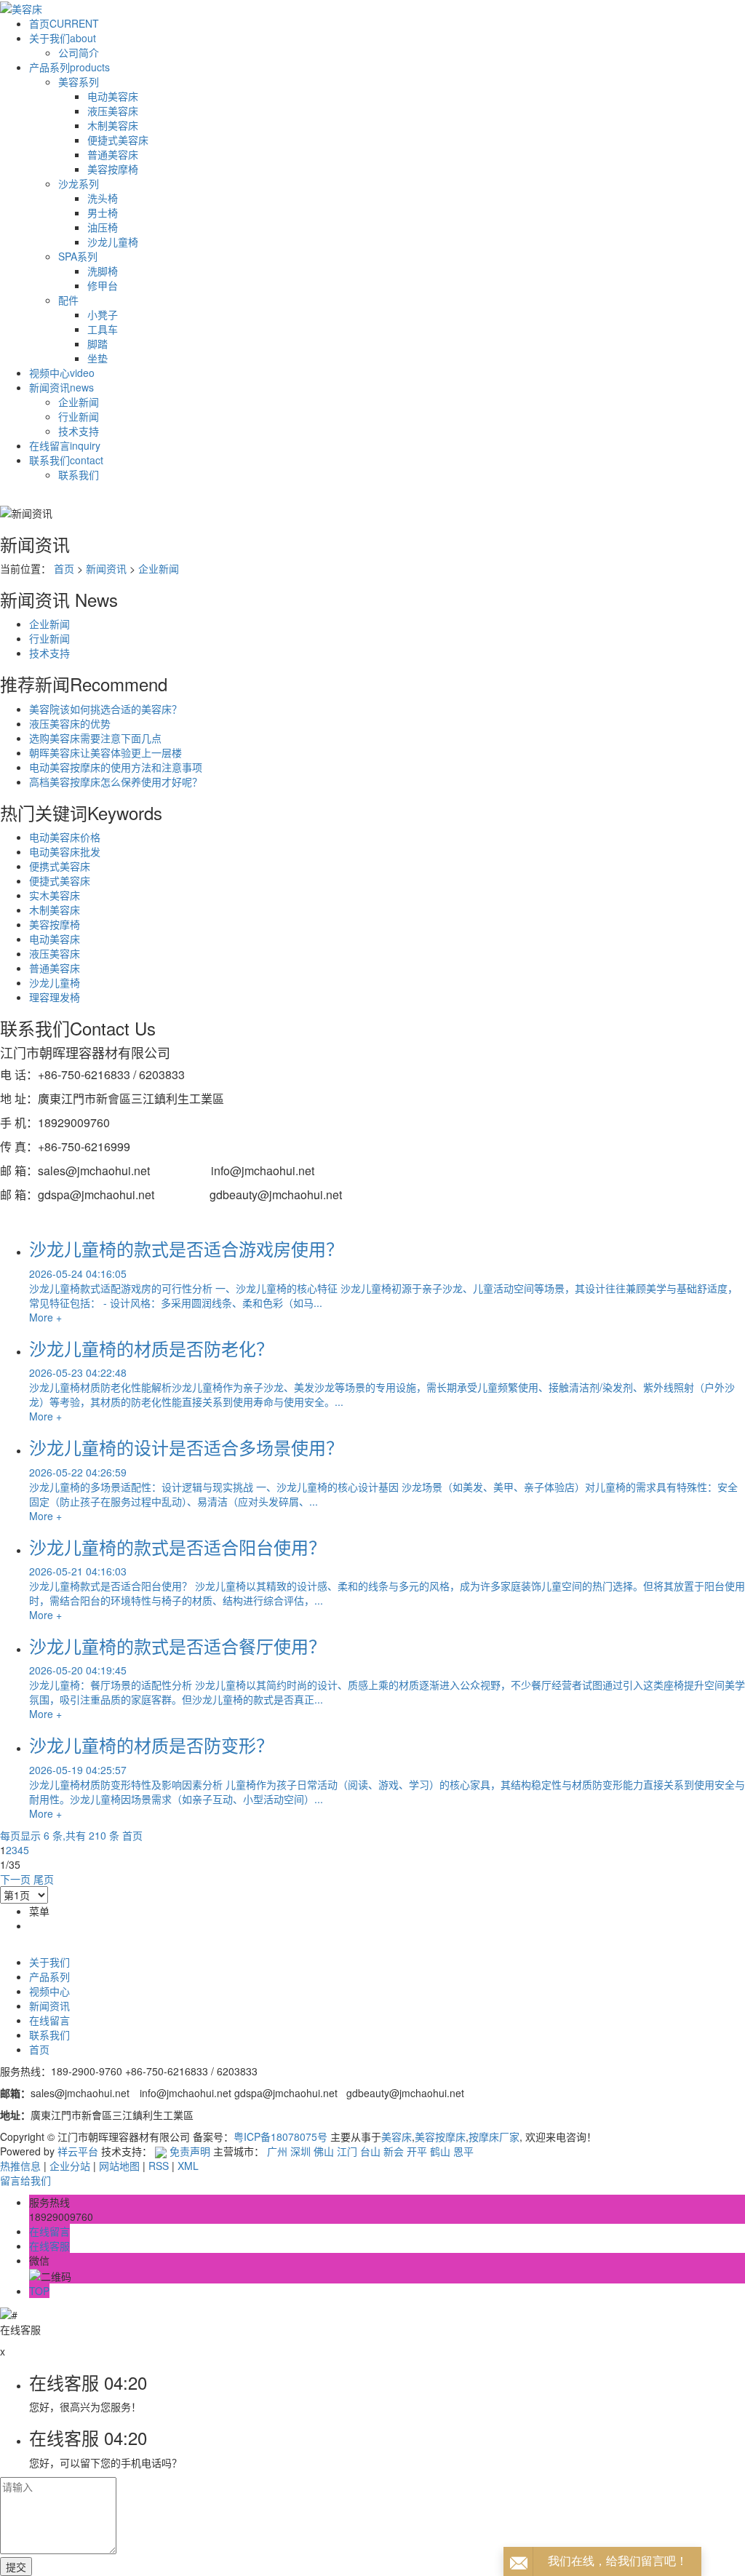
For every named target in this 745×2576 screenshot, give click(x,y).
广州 (277, 2151)
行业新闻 (79, 416)
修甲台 (103, 285)
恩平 (463, 2151)
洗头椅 (103, 198)
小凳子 (103, 314)
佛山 (324, 2151)
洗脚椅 (103, 271)
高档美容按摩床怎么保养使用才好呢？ (116, 782)
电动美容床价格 (65, 837)
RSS (159, 2166)
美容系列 (79, 82)
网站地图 (119, 2166)
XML (188, 2166)
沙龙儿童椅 (113, 242)
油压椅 (103, 227)
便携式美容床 (60, 866)
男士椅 (103, 212)
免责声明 (190, 2151)
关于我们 (63, 38)
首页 (64, 23)
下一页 (15, 1879)
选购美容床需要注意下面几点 (95, 738)
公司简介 (79, 52)
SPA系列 (78, 256)
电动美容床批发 (65, 851)
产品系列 (69, 67)
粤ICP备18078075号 (280, 2136)
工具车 (103, 329)
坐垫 (97, 358)
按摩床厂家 (494, 2136)
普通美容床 (113, 154)
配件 (68, 300)
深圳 (300, 2151)
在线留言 (65, 445)
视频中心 (62, 373)
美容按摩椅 (113, 169)
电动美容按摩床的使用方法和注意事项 (116, 767)
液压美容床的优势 (70, 723)
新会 (394, 2151)
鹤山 (440, 2151)
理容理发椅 (55, 997)
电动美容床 (113, 96)
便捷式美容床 (118, 140)
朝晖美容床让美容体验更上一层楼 (105, 752)
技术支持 (79, 431)
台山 (370, 2151)
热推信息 (20, 2166)
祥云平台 (78, 2151)
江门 (347, 2151)
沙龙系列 (79, 183)
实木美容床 (55, 895)
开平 (417, 2151)
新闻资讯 (61, 387)
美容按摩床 (440, 2136)
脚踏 (97, 343)
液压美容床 (113, 111)
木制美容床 (113, 125)
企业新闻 (79, 402)
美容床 (397, 2136)
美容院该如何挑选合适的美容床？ (105, 709)
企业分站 (70, 2166)
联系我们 (66, 460)
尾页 (44, 1879)
